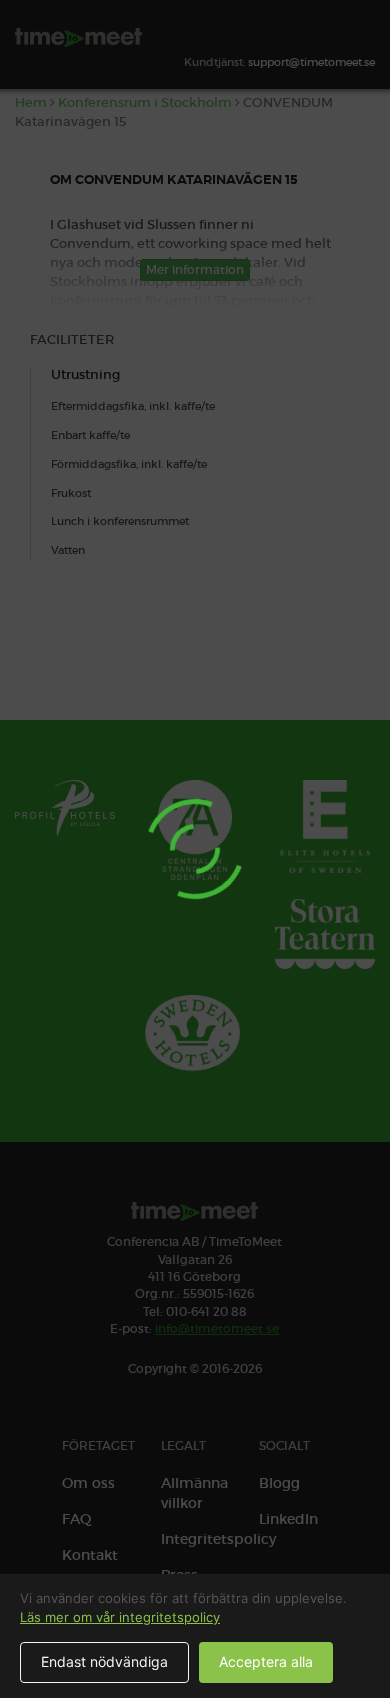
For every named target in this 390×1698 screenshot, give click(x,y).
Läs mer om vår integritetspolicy (120, 1617)
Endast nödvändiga (104, 1661)
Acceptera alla (266, 1661)
